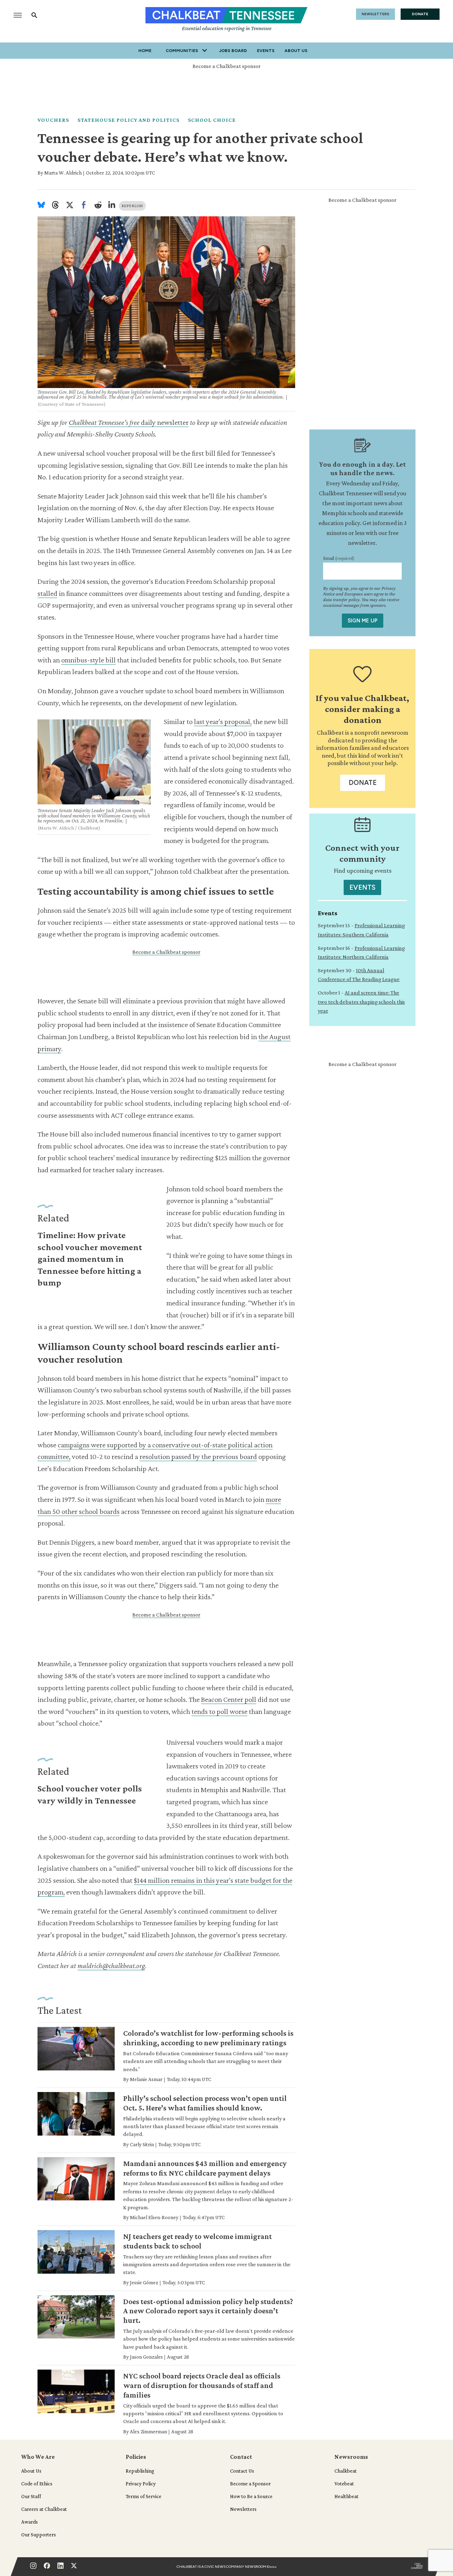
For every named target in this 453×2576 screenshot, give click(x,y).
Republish (132, 206)
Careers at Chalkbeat (44, 2509)
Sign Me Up (363, 621)
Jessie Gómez (144, 2283)
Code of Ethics (37, 2484)
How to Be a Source (251, 2496)
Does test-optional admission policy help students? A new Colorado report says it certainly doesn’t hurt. (208, 2311)
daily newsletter (129, 422)
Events (266, 51)
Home (145, 51)
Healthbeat (346, 2496)
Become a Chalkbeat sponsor (226, 66)
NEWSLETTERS (375, 14)
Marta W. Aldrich (63, 173)
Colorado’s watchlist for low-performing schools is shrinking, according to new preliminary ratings (208, 2038)
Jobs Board (233, 51)
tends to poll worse (219, 1711)
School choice (212, 120)
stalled (47, 593)
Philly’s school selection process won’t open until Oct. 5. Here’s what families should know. (205, 2103)
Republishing (140, 2471)
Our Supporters (39, 2535)
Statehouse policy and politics (128, 120)
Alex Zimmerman (148, 2432)
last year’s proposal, (223, 722)
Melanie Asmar (146, 2079)
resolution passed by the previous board (198, 1457)
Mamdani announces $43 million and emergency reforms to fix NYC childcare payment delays (205, 2168)
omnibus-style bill (88, 660)
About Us (296, 51)
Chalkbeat (346, 2471)
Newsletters (243, 2509)
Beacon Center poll (229, 1699)
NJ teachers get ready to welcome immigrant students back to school (197, 2241)
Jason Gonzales (146, 2357)
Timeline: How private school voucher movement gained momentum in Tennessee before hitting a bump (90, 1259)
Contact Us (242, 2471)
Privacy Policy (141, 2484)
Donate (363, 783)
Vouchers (53, 120)
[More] (205, 51)
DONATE (420, 14)
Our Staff (31, 2496)
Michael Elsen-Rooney (154, 2217)
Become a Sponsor (250, 2484)
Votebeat (344, 2484)
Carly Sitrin (142, 2144)
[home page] (226, 16)
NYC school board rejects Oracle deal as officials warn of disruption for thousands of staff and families (202, 2385)
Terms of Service (144, 2496)
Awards (30, 2522)
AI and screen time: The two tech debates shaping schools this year (361, 1002)
